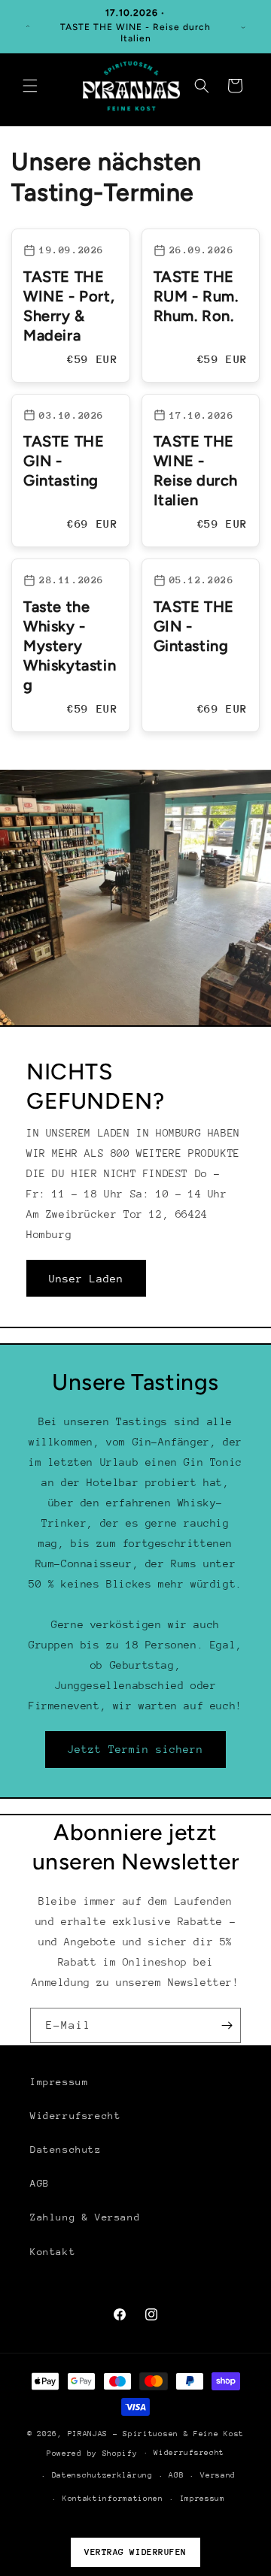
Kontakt (53, 2252)
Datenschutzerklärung (102, 2475)
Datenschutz (66, 2149)
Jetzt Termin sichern (135, 1749)
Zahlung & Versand (85, 2217)
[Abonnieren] (224, 2025)
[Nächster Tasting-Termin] (243, 26)
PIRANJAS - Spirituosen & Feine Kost (156, 2434)
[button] (30, 86)
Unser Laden (86, 1278)
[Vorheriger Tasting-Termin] (28, 26)
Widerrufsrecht (75, 2116)
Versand (218, 2475)
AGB (40, 2183)
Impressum (59, 2082)
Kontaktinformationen (113, 2499)
